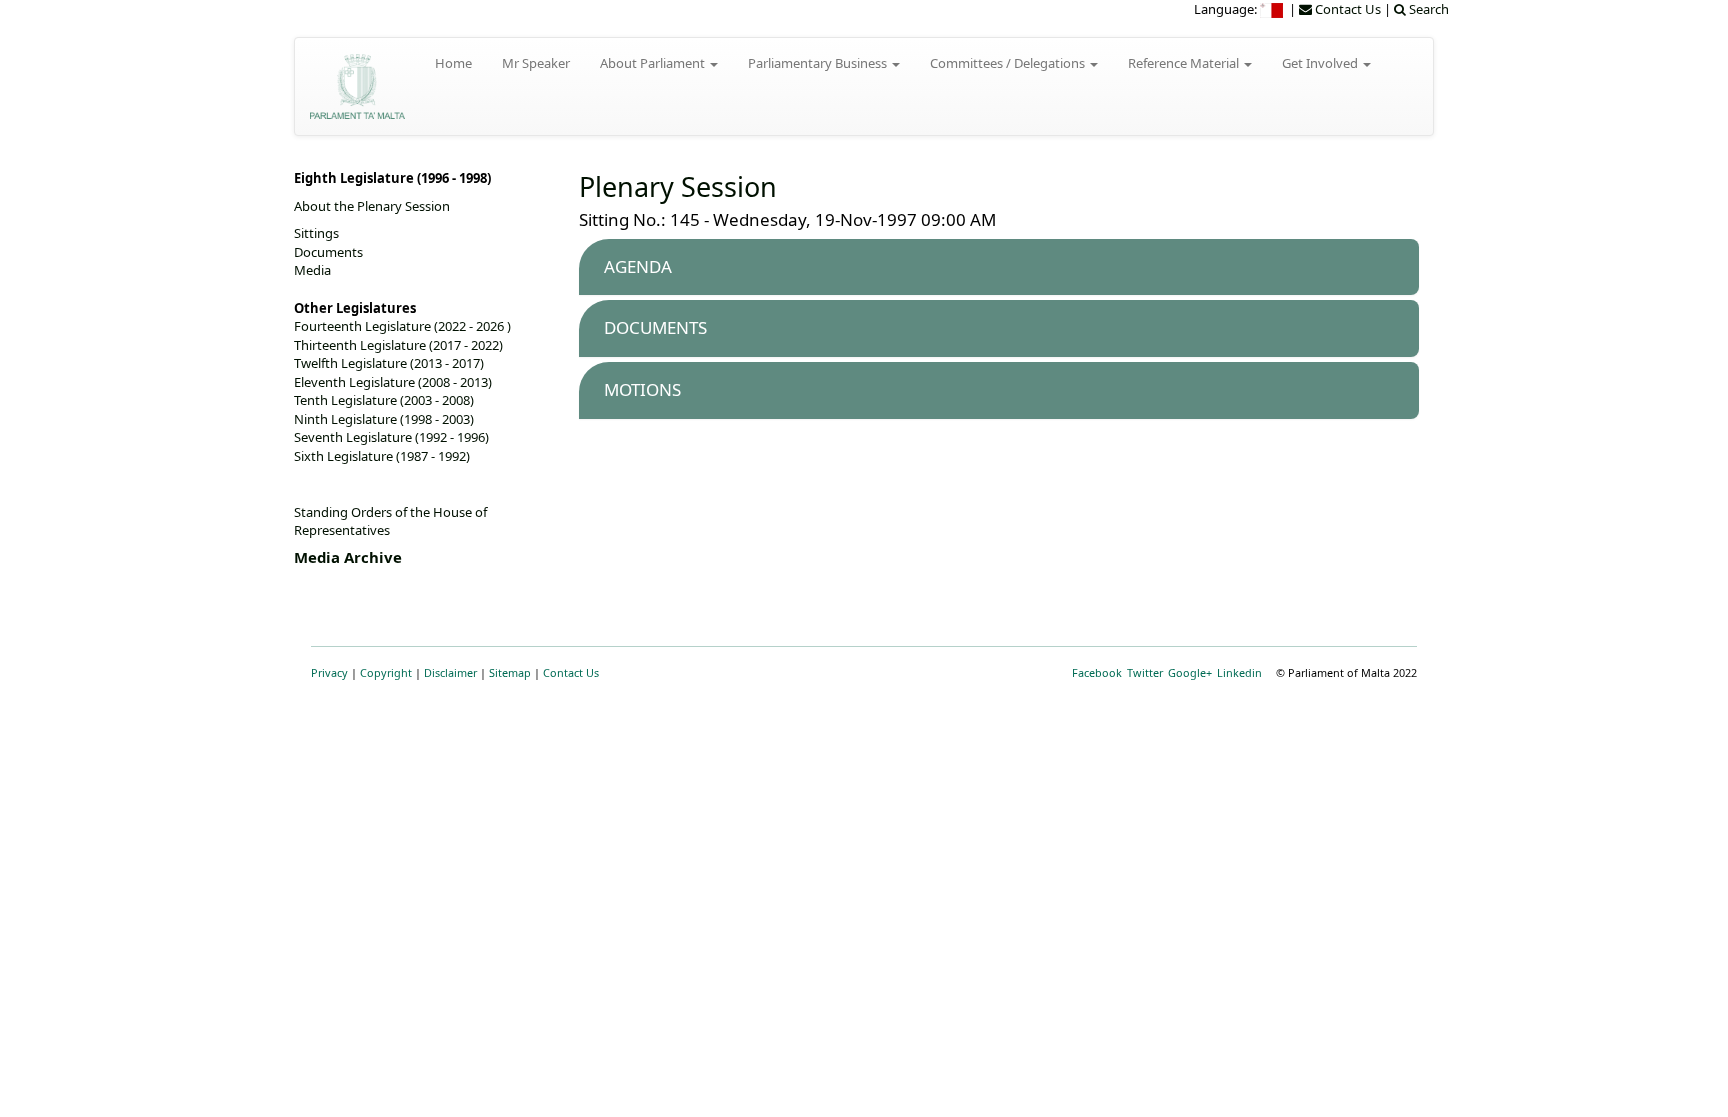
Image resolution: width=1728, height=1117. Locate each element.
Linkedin (1239, 672)
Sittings (316, 233)
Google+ (1190, 672)
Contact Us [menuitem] (1346, 9)
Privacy (329, 672)
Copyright (386, 672)
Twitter (1145, 672)
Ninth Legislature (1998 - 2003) (384, 419)
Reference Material (1185, 63)
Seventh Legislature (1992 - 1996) (391, 437)
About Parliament (654, 63)
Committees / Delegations (1009, 63)
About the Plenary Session (372, 206)
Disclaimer (450, 672)
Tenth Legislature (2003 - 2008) (384, 400)
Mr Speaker (536, 63)
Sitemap (510, 672)
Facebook (1097, 672)
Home (453, 63)
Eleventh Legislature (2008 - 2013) (393, 382)
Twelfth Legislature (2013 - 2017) (389, 363)
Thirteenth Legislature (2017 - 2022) (398, 345)
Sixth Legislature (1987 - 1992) (382, 456)
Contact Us (571, 672)
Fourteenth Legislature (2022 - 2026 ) (402, 326)
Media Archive (348, 557)
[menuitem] (1273, 9)
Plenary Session (678, 186)
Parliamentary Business (819, 63)
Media (312, 270)
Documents (328, 252)
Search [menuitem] (1427, 9)
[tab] (999, 267)
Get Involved (1321, 63)
